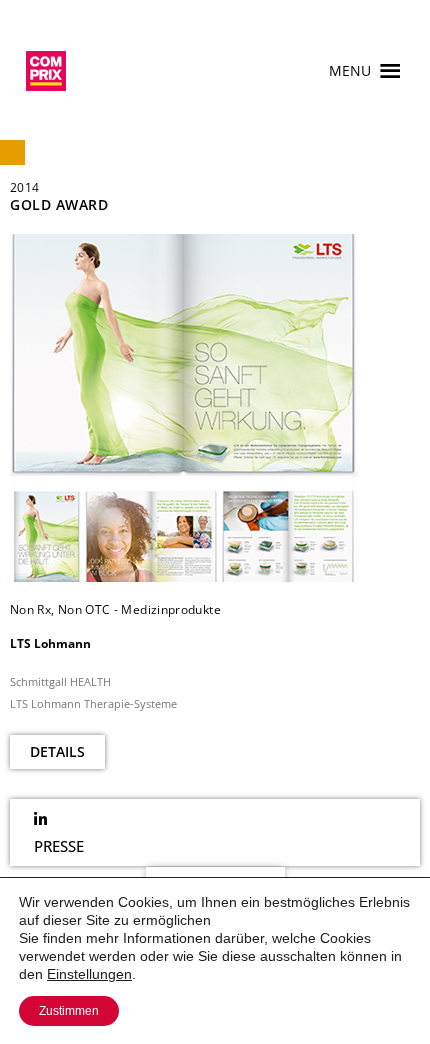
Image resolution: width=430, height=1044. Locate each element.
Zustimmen (69, 1011)
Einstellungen (89, 974)
